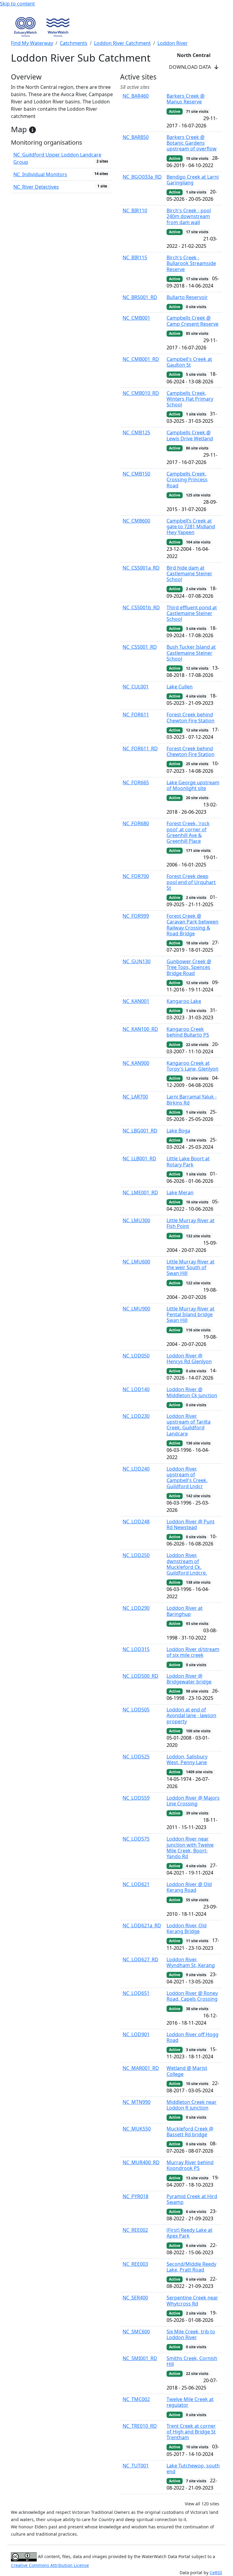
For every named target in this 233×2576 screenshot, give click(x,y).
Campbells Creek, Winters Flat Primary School (190, 399)
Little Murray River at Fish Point (191, 1223)
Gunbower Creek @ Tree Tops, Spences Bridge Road (189, 967)
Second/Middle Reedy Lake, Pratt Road (191, 2267)
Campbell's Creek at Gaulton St (189, 362)
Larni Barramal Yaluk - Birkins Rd (192, 1100)
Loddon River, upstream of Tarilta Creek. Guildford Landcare (189, 1425)
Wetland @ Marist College (187, 2071)
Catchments (74, 43)
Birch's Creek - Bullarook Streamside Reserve (191, 263)
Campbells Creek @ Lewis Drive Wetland (190, 435)
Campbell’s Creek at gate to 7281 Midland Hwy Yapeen (191, 526)
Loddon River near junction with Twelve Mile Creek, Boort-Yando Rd (190, 1848)
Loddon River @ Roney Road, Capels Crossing (192, 1996)
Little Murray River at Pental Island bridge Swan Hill (191, 1314)
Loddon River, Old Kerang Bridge (187, 1928)
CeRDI (216, 2573)
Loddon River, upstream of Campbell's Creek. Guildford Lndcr (187, 1478)
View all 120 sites (202, 2504)
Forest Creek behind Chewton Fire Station (191, 717)
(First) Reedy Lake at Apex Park (189, 2233)
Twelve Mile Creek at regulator (190, 2402)
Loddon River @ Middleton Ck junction (192, 1392)
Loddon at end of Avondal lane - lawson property (191, 1715)
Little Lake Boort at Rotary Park (188, 1161)
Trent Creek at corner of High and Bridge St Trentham (191, 2432)
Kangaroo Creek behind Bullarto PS (188, 1032)
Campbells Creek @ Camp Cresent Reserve (192, 321)
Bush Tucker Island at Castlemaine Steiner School (191, 653)
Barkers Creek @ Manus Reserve (186, 99)
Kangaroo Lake (184, 1001)
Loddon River (173, 43)
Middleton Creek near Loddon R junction (192, 2105)
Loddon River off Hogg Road (192, 2037)
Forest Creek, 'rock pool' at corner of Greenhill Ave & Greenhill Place (188, 832)
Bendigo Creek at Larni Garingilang (193, 180)
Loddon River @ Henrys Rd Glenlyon (189, 1359)
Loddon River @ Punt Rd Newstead (191, 1524)
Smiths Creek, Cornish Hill (192, 2361)
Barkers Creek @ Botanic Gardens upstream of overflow (192, 143)
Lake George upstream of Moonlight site (193, 785)
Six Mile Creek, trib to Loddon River (191, 2334)
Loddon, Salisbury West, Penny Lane (187, 1759)
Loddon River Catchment (122, 43)
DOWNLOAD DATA (192, 67)
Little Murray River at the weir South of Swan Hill (191, 1267)
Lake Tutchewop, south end (193, 2468)
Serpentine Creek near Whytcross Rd (192, 2300)
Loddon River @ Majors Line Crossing (193, 1801)
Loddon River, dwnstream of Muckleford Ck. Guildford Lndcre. (187, 1564)
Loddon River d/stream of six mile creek (193, 1652)
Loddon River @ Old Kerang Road (189, 1887)
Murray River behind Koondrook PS (190, 2165)
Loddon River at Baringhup (185, 1611)
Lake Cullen (180, 687)
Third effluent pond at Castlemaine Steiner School (192, 613)
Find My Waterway (32, 43)
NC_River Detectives (36, 187)
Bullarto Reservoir (187, 297)
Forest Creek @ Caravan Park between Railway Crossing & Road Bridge (192, 925)
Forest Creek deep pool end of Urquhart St (191, 882)
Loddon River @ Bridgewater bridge (189, 1679)
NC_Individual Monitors (40, 174)
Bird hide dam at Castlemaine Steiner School (189, 573)
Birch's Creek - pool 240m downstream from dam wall (189, 216)
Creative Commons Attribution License (50, 2565)
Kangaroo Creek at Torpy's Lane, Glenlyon (192, 1066)
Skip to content (17, 4)
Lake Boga (178, 1131)
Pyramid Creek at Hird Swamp (192, 2199)
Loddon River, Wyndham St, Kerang (191, 1962)
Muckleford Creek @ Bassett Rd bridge (190, 2132)
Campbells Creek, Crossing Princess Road (187, 479)
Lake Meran (180, 1192)
